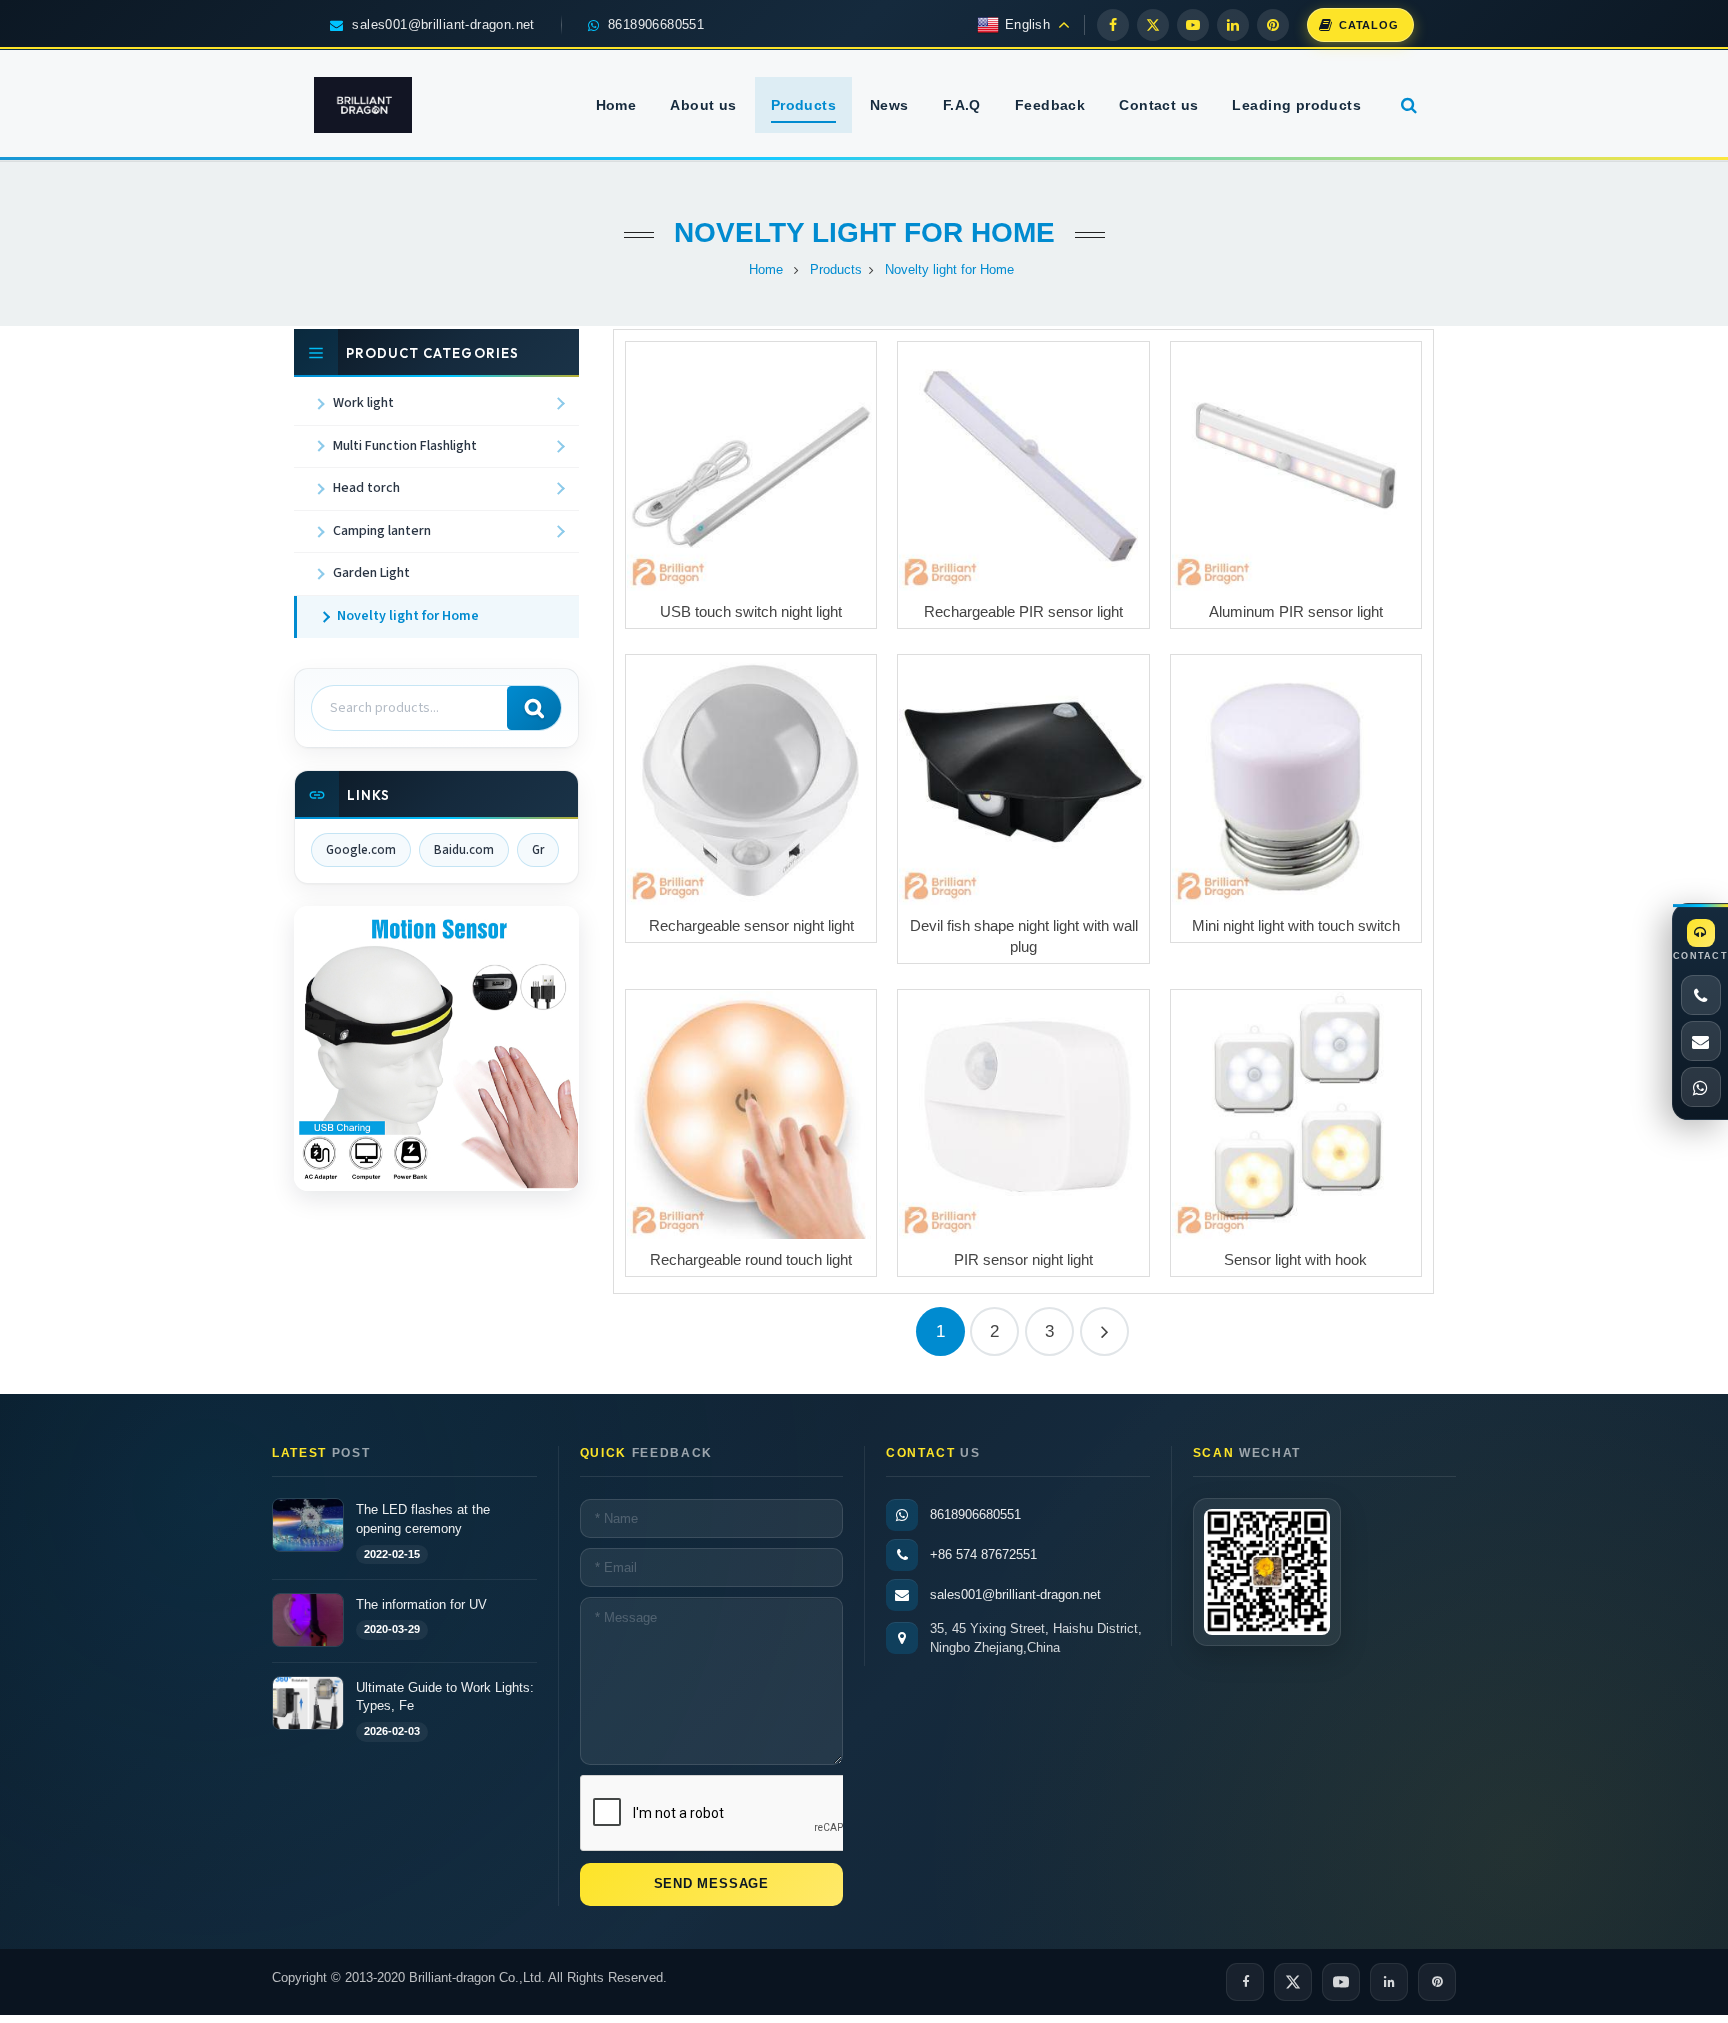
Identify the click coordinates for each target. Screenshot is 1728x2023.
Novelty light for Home (864, 232)
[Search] (534, 708)
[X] (1153, 25)
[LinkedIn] (1233, 25)
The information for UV (421, 1603)
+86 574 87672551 (983, 1554)
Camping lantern (382, 531)
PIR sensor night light (1023, 1259)
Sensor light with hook (1295, 1259)
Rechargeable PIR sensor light (1023, 611)
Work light (363, 403)
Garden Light (371, 573)
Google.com (361, 850)
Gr (538, 850)
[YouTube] (1193, 25)
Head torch (366, 488)
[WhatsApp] (1701, 1087)
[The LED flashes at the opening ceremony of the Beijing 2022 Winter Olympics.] (308, 1525)
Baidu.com (464, 850)
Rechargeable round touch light (751, 1259)
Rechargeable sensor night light (751, 925)
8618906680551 (975, 1514)
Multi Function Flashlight (405, 446)
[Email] (1701, 1041)
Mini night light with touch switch (1296, 925)
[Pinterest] (1273, 25)
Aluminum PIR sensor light (1296, 611)
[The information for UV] (308, 1620)
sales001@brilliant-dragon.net (1015, 1594)
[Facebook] (1113, 25)
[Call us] (1701, 995)
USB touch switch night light (751, 611)
